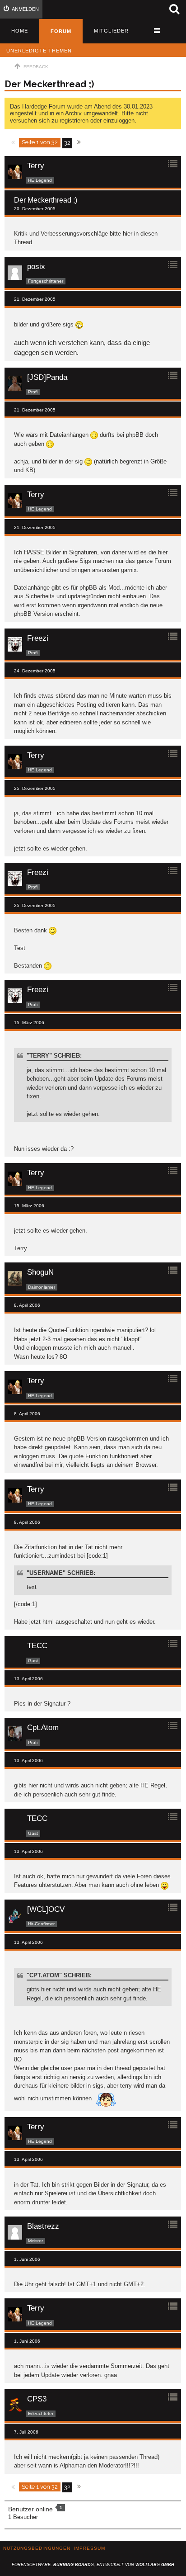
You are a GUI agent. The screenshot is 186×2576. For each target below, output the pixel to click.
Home (20, 31)
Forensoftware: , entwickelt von (93, 2565)
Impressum (89, 2548)
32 (67, 143)
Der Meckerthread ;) (49, 84)
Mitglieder (111, 31)
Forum (61, 31)
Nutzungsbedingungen (37, 2548)
